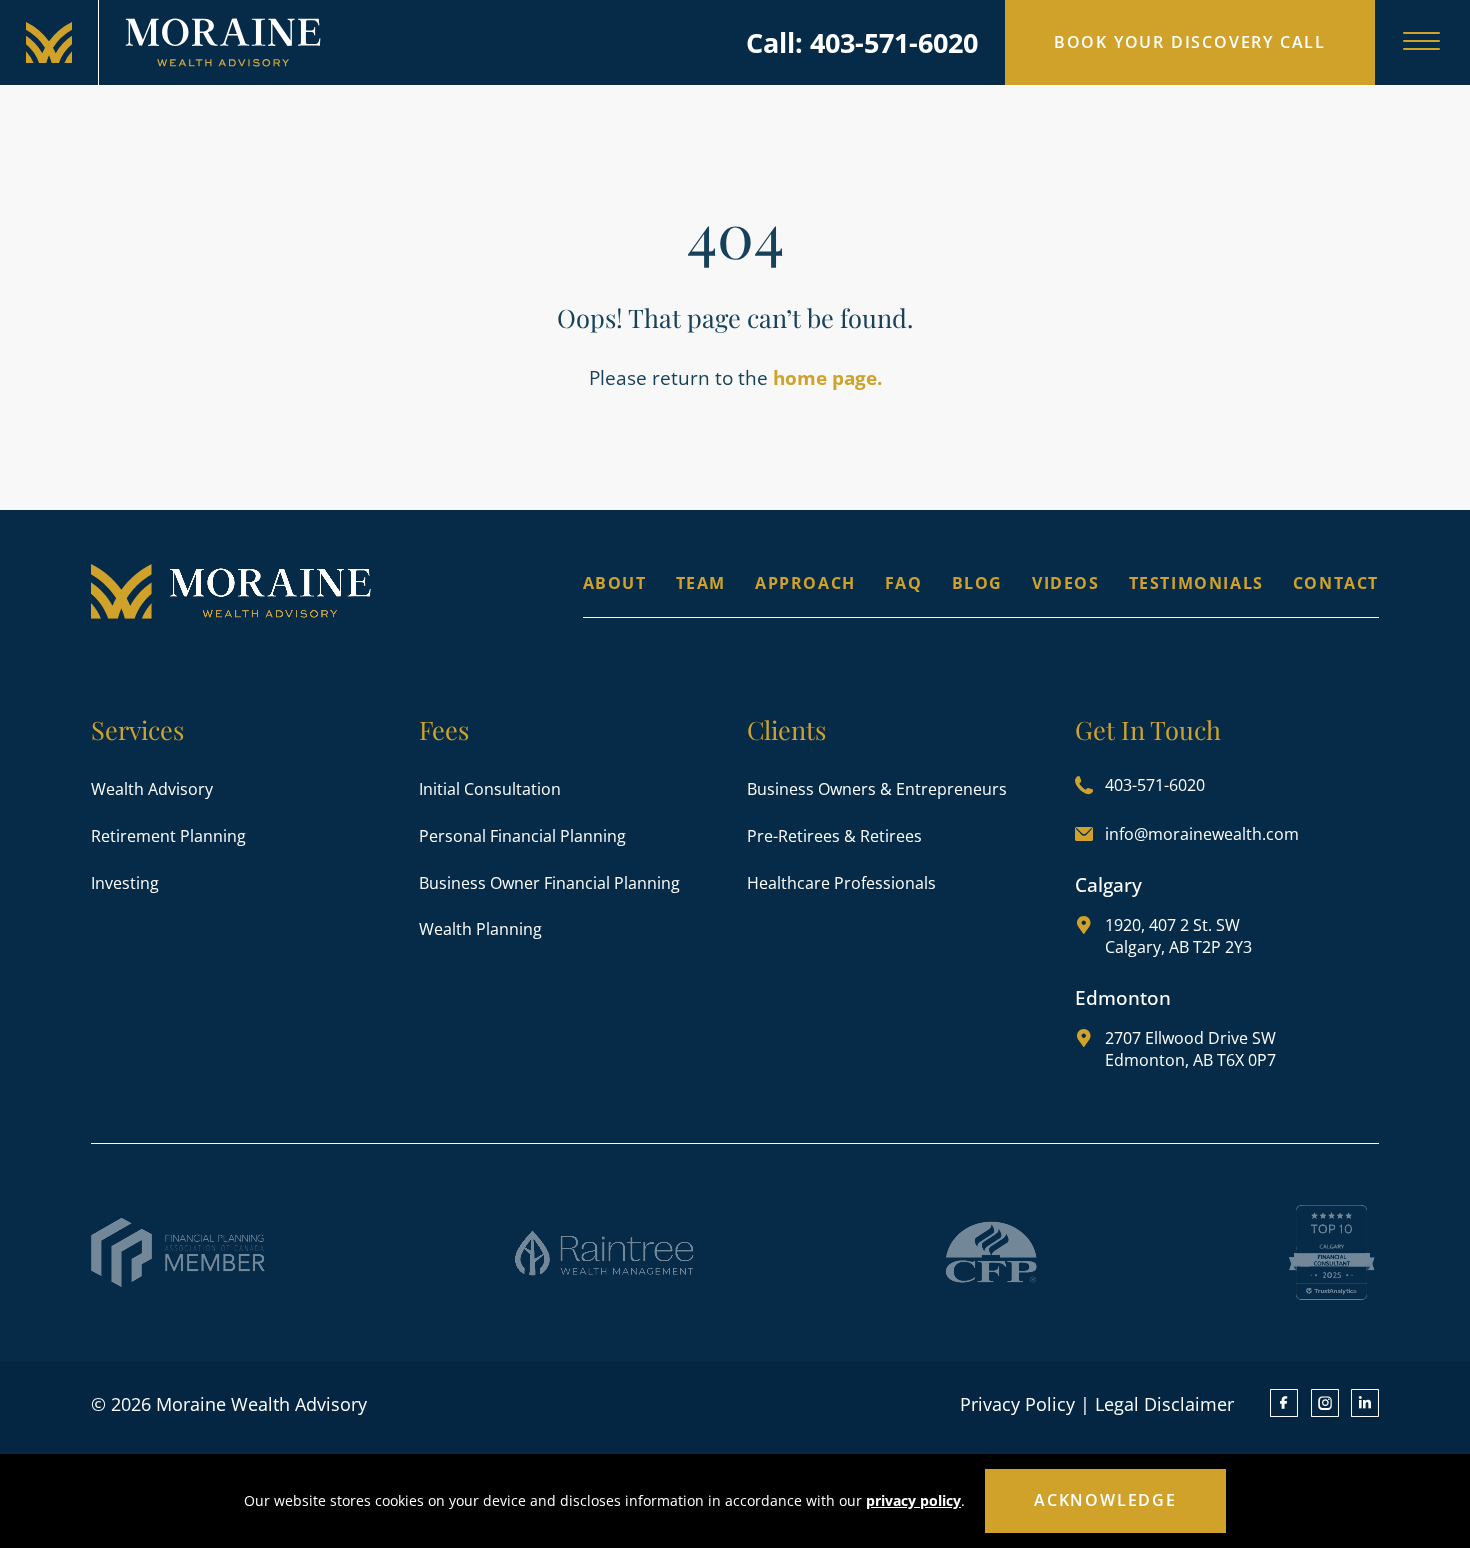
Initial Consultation (490, 789)
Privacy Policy (1017, 1404)
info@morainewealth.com (1202, 834)
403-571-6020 (1155, 785)
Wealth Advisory (152, 789)
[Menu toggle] (1421, 42)
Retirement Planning (168, 836)
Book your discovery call (1190, 42)
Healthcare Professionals (841, 883)
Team (701, 583)
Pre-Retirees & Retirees (834, 836)
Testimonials (1196, 583)
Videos (1066, 583)
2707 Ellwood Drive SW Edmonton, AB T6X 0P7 (1190, 1049)
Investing (125, 883)
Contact (1336, 583)
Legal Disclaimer (1164, 1404)
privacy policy (913, 1500)
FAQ (904, 583)
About (615, 583)
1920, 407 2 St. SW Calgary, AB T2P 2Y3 (1178, 936)
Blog (977, 583)
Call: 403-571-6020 (862, 42)
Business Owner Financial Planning (549, 883)
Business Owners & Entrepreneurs (877, 789)
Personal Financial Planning (522, 836)
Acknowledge (1105, 1500)
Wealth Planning (480, 929)
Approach (805, 583)
